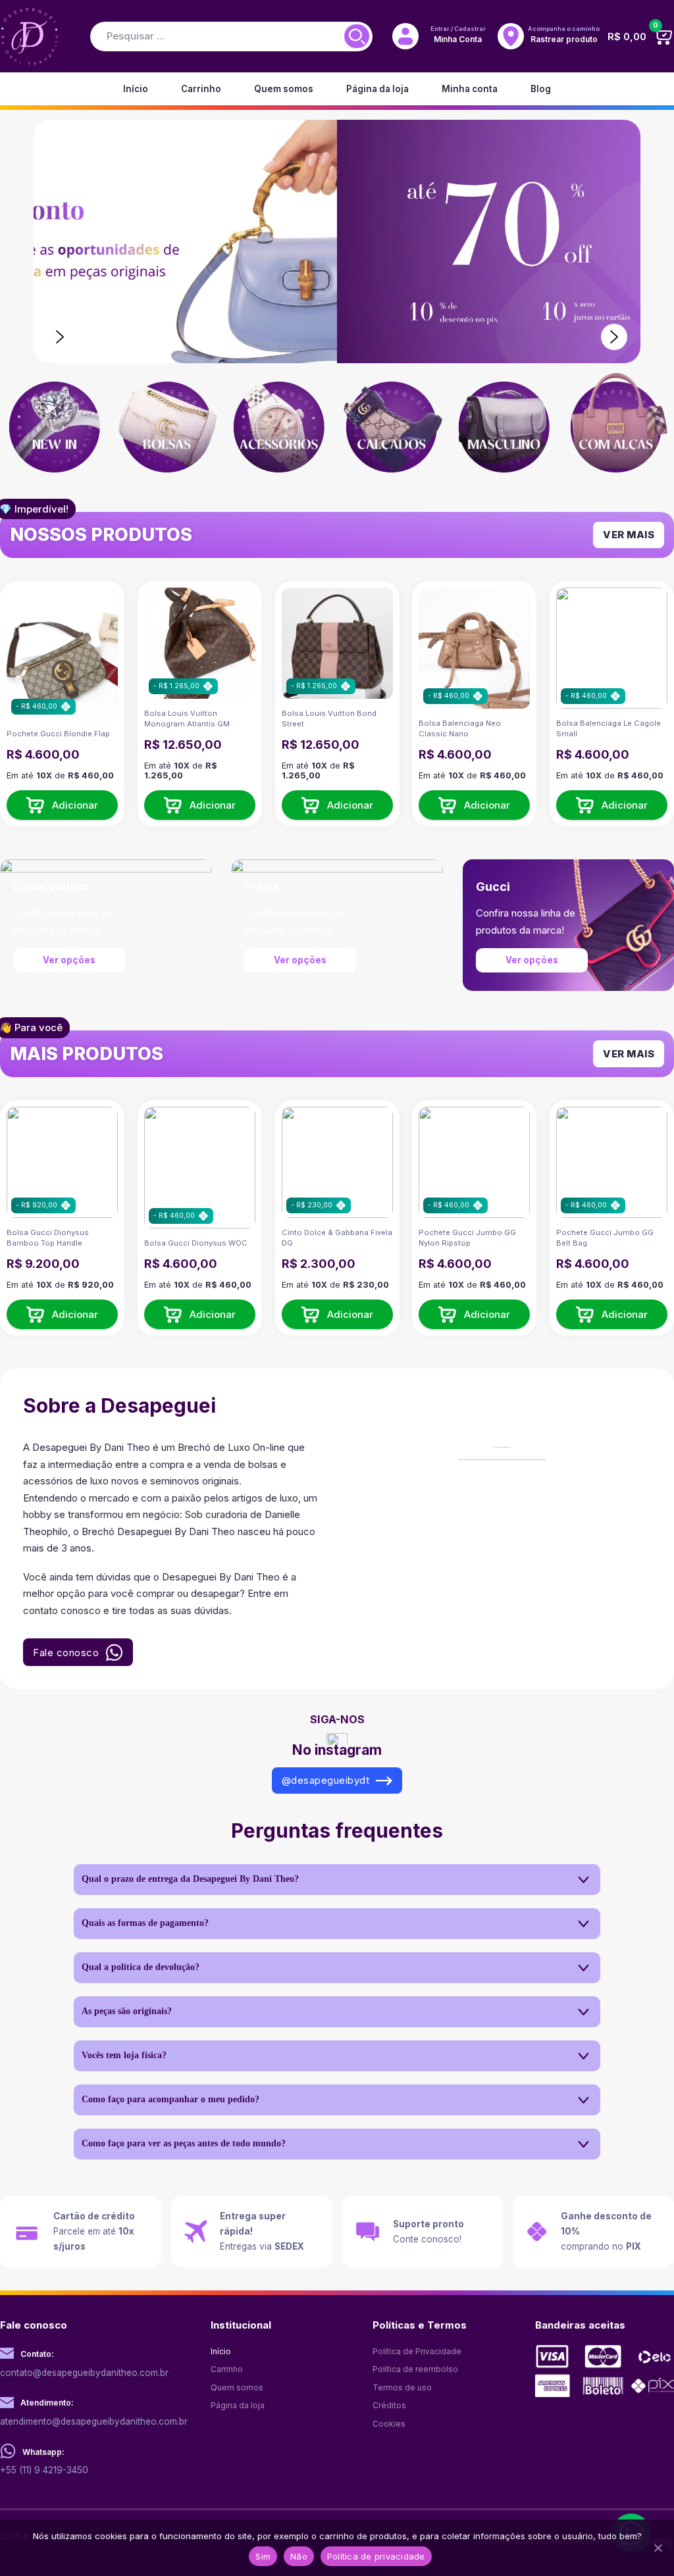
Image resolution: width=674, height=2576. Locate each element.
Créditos (389, 2405)
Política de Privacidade (417, 2351)
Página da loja (377, 89)
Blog (541, 89)
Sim (263, 2556)
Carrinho (201, 89)
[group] (56, 429)
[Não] (658, 2548)
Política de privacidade (376, 2556)
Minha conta (470, 89)
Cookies (389, 2424)
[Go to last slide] (60, 337)
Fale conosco (66, 1653)
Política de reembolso (415, 2369)
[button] (62, 805)
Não (299, 2556)
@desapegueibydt (326, 1780)
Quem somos (284, 89)
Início (136, 89)
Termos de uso (402, 2387)
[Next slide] (614, 337)
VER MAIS (629, 535)
